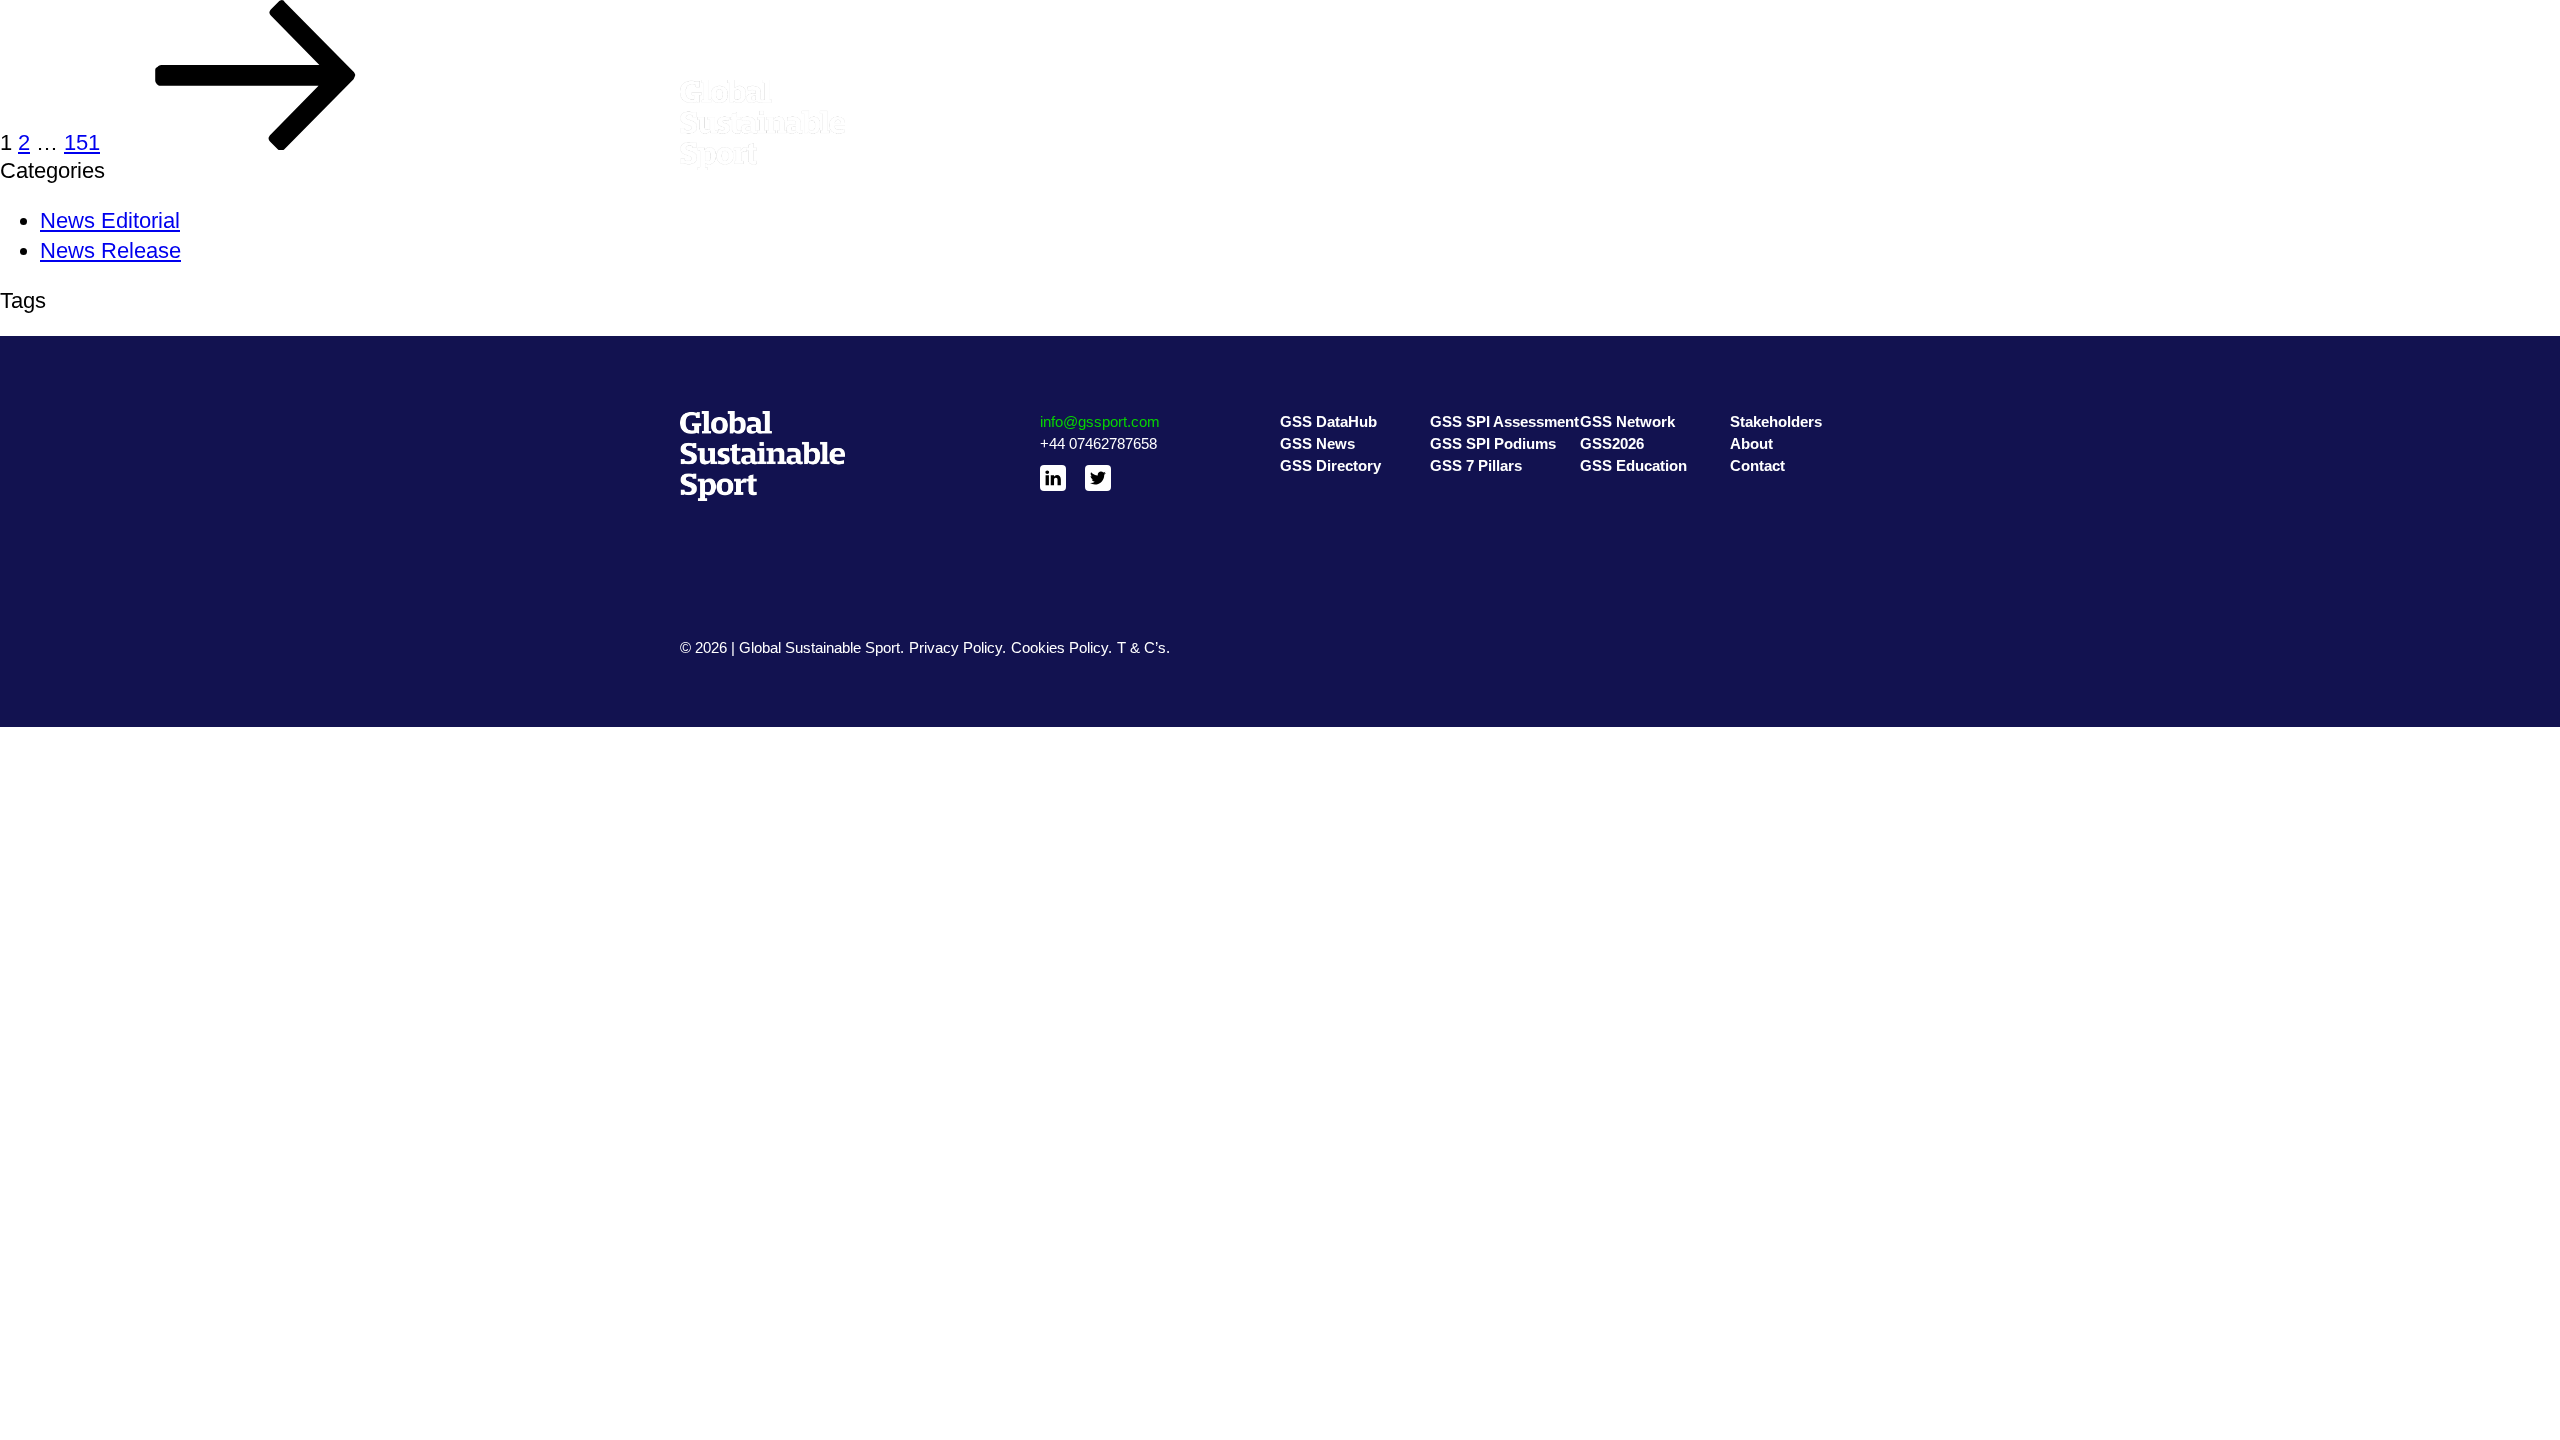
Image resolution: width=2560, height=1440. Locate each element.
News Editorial (110, 220)
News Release (110, 250)
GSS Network (1625, 92)
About (1749, 116)
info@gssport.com (1100, 421)
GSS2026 (1612, 116)
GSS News (1317, 116)
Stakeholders (1773, 92)
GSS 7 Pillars (1474, 140)
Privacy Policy (955, 647)
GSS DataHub (1327, 92)
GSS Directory (1328, 140)
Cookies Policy (1059, 647)
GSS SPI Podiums (1491, 116)
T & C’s (1141, 647)
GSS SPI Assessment (1503, 92)
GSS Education (1630, 140)
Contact (1755, 140)
